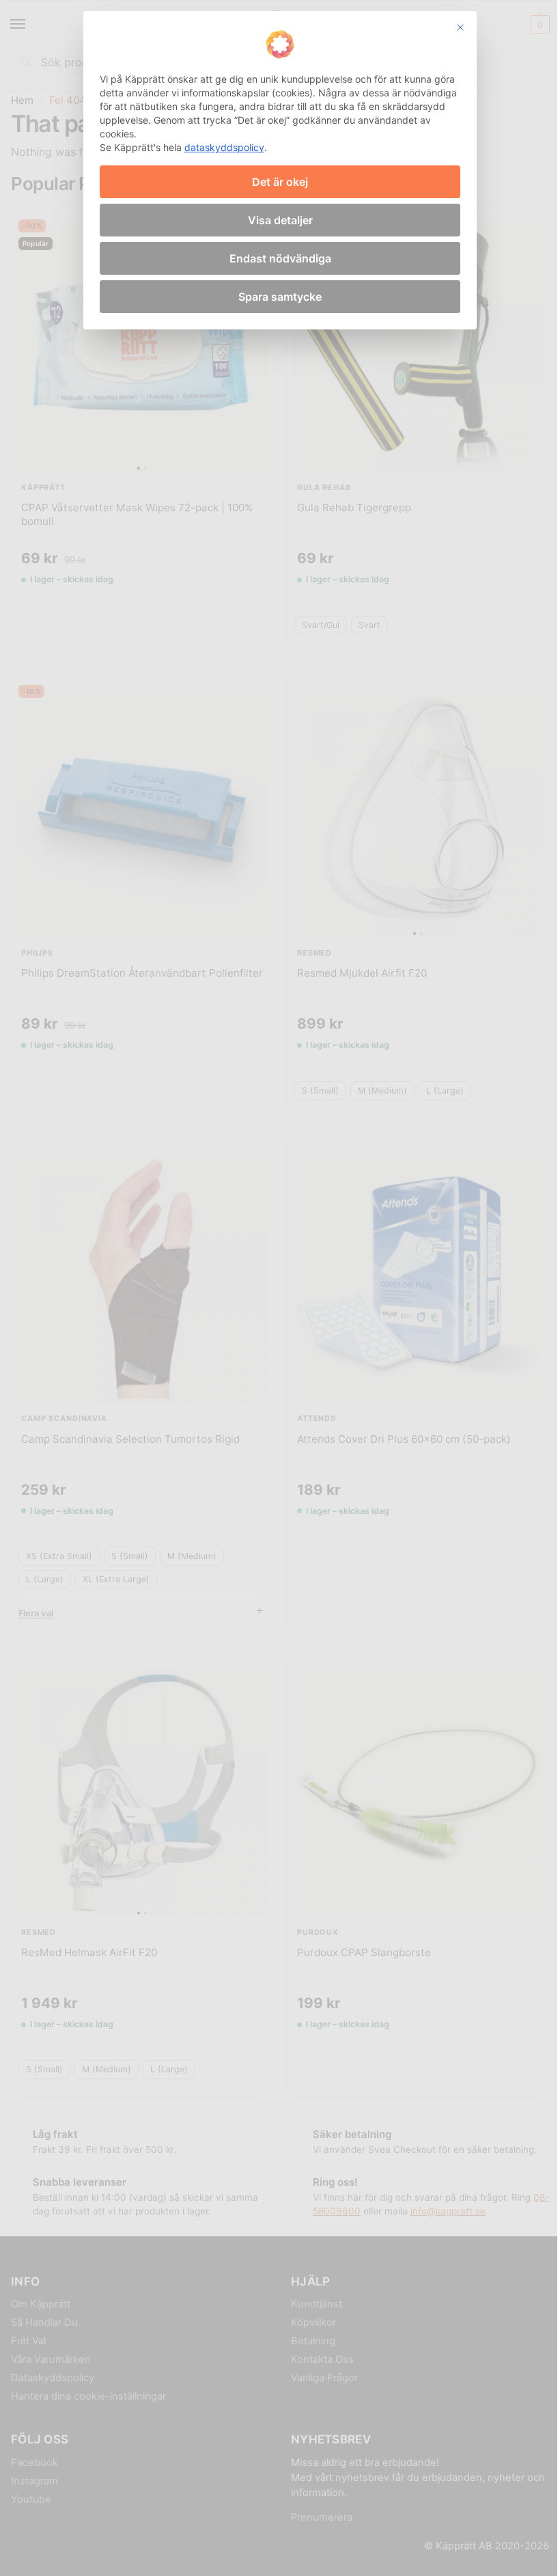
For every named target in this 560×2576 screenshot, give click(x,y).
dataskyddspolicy (224, 147)
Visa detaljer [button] (280, 220)
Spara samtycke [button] (280, 297)
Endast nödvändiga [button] (280, 258)
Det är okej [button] (280, 182)
